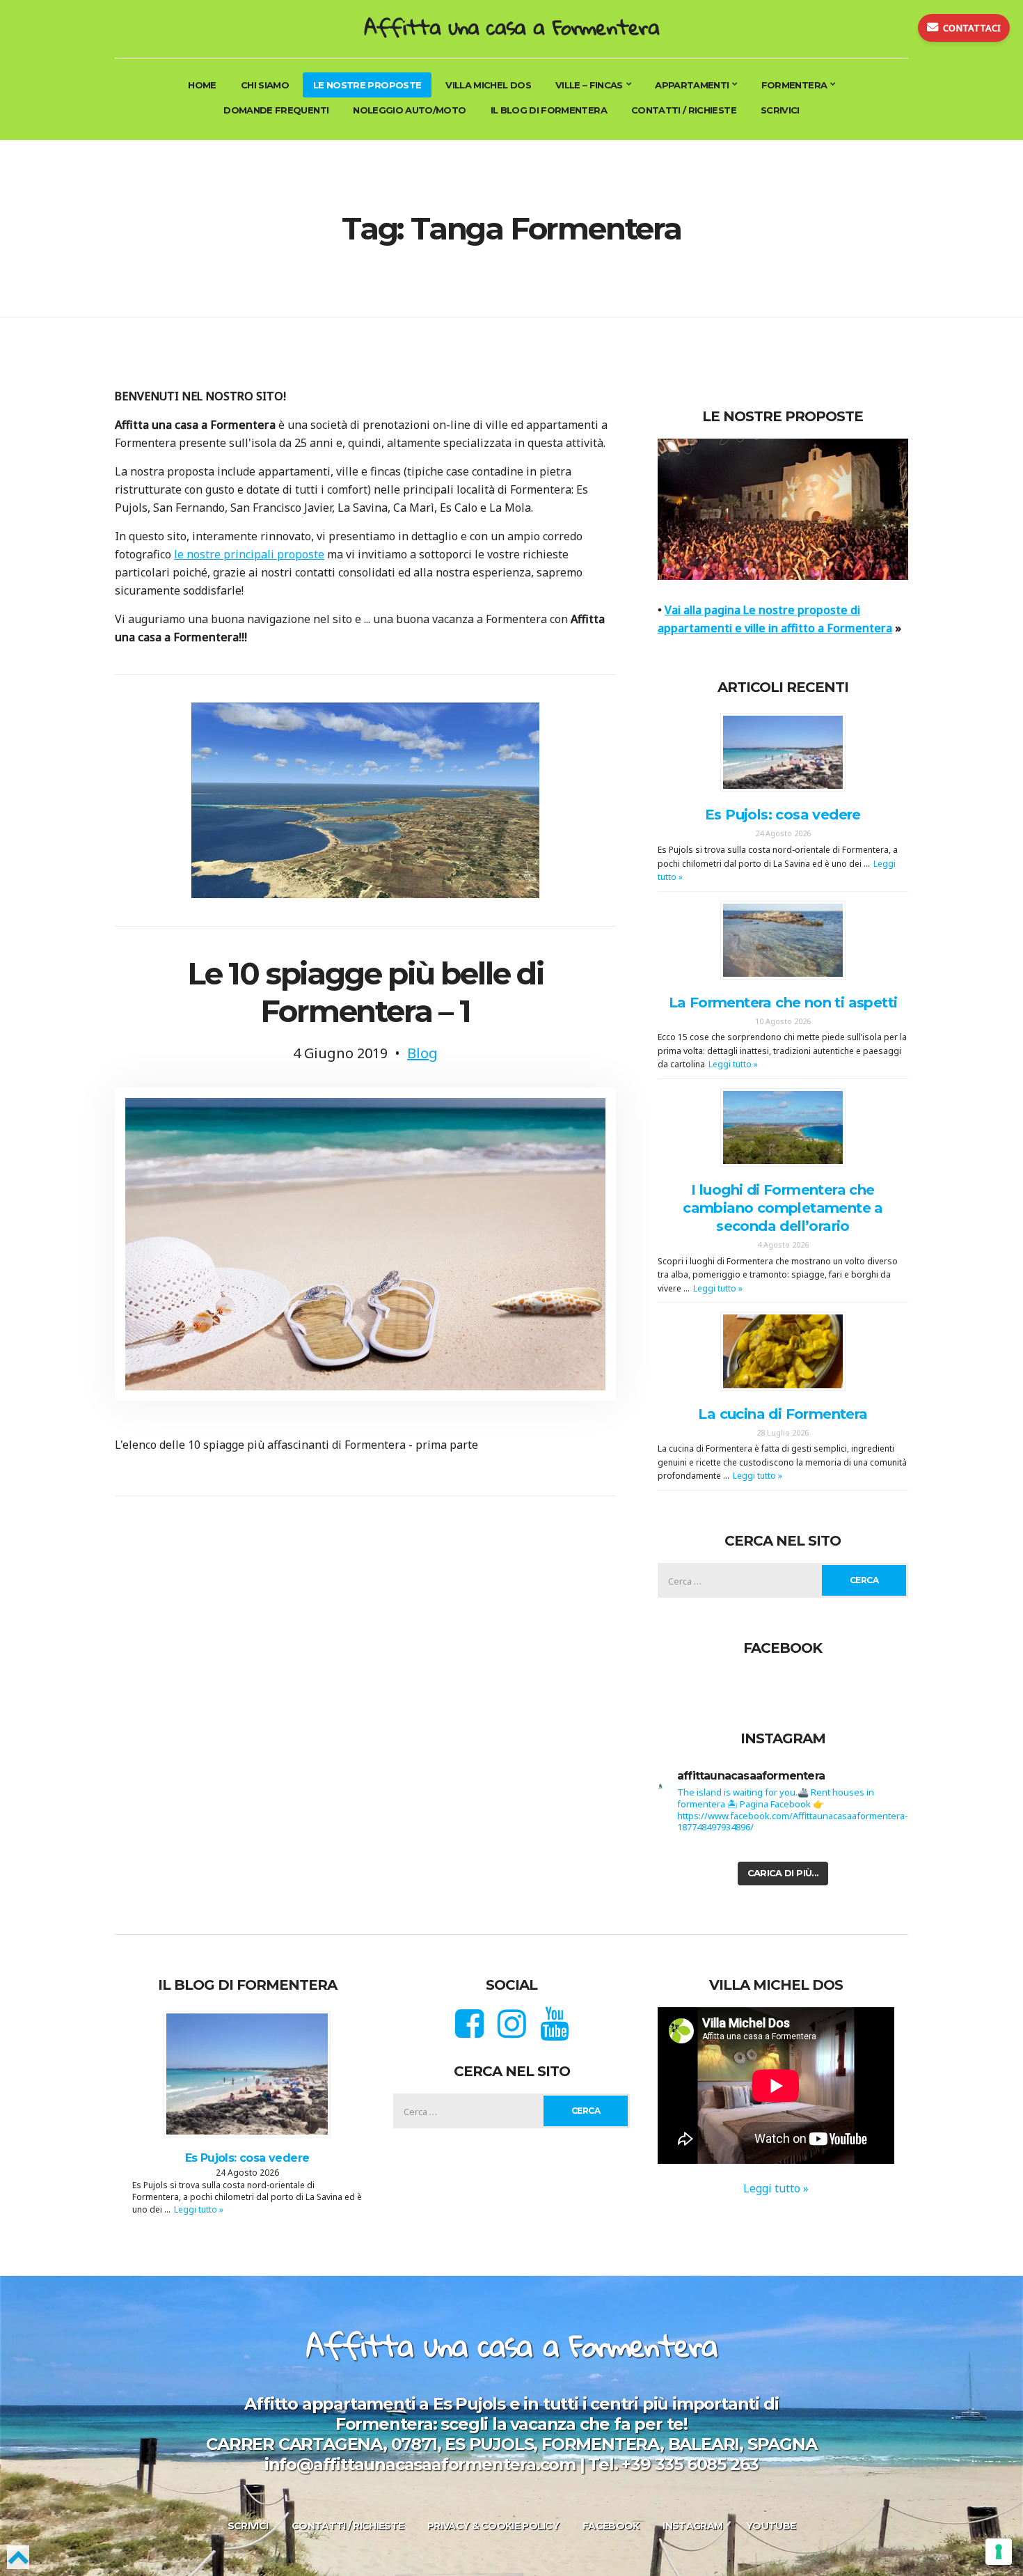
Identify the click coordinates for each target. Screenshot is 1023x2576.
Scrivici (780, 110)
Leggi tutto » (733, 1064)
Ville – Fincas (589, 85)
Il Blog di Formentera (549, 110)
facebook (611, 2526)
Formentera (794, 85)
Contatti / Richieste (684, 110)
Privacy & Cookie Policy (493, 2526)
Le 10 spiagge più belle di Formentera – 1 (365, 992)
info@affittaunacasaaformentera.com (420, 2464)
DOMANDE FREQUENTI (276, 110)
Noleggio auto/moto (409, 110)
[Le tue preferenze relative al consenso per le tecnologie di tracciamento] (999, 2552)
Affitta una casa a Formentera (511, 27)
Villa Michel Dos (488, 85)
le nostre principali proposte (249, 554)
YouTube (771, 2526)
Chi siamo (265, 85)
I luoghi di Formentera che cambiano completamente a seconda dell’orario (783, 1208)
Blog (422, 1053)
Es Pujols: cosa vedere (783, 815)
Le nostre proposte (367, 85)
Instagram (692, 2526)
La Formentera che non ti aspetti (783, 1003)
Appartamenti (692, 85)
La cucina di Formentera (783, 1414)
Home (202, 85)
